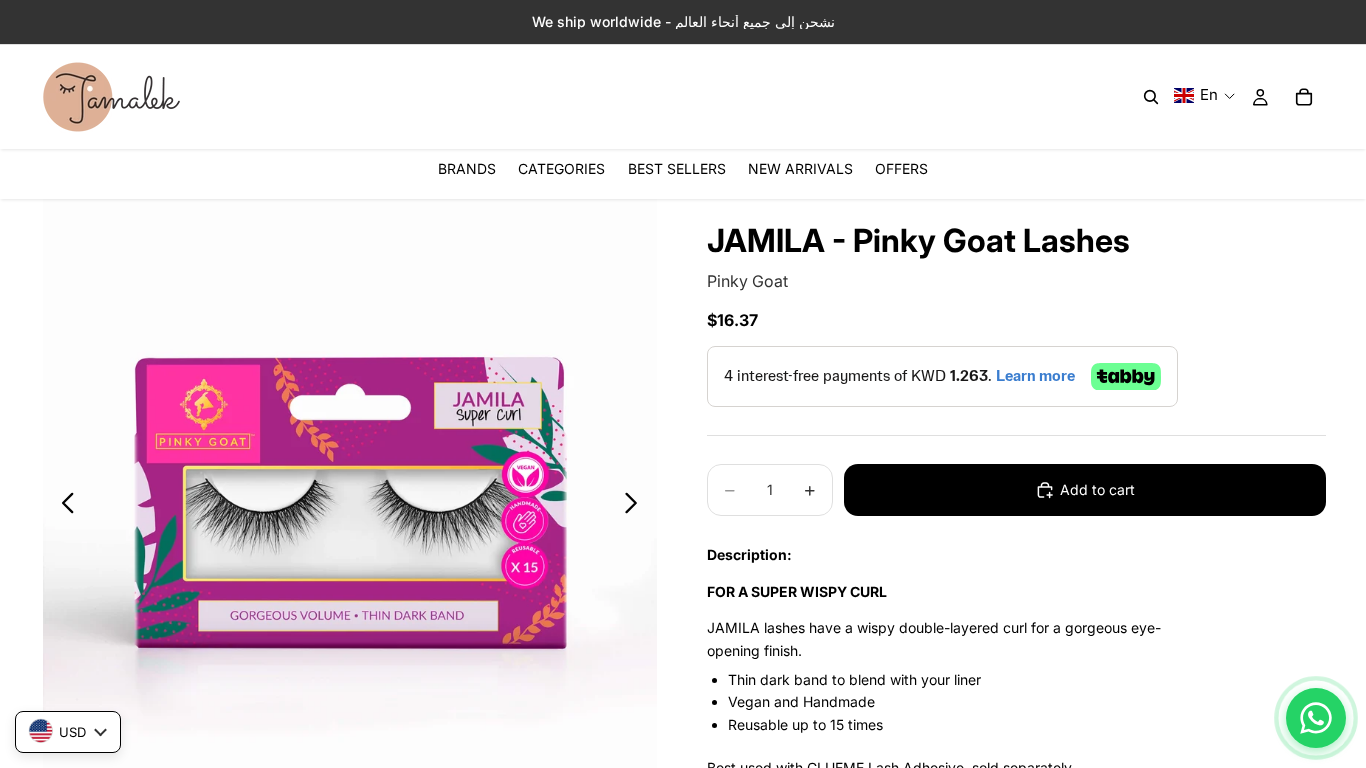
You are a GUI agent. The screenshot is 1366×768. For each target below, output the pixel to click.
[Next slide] (636, 506)
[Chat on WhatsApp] (1316, 718)
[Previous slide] (62, 506)
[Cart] (1304, 97)
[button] (1204, 95)
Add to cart (1097, 489)
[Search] (1151, 97)
